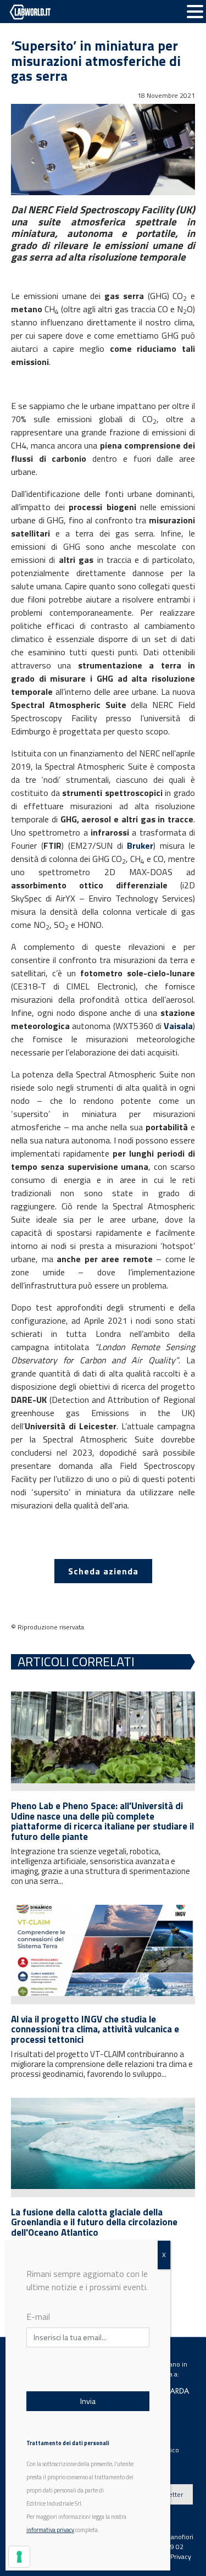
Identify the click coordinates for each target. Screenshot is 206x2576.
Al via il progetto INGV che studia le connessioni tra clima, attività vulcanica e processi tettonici (95, 2029)
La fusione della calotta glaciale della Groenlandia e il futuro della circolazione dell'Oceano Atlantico (94, 2222)
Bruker (140, 845)
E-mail (38, 2317)
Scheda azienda (103, 1571)
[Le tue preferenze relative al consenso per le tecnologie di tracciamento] (19, 2557)
